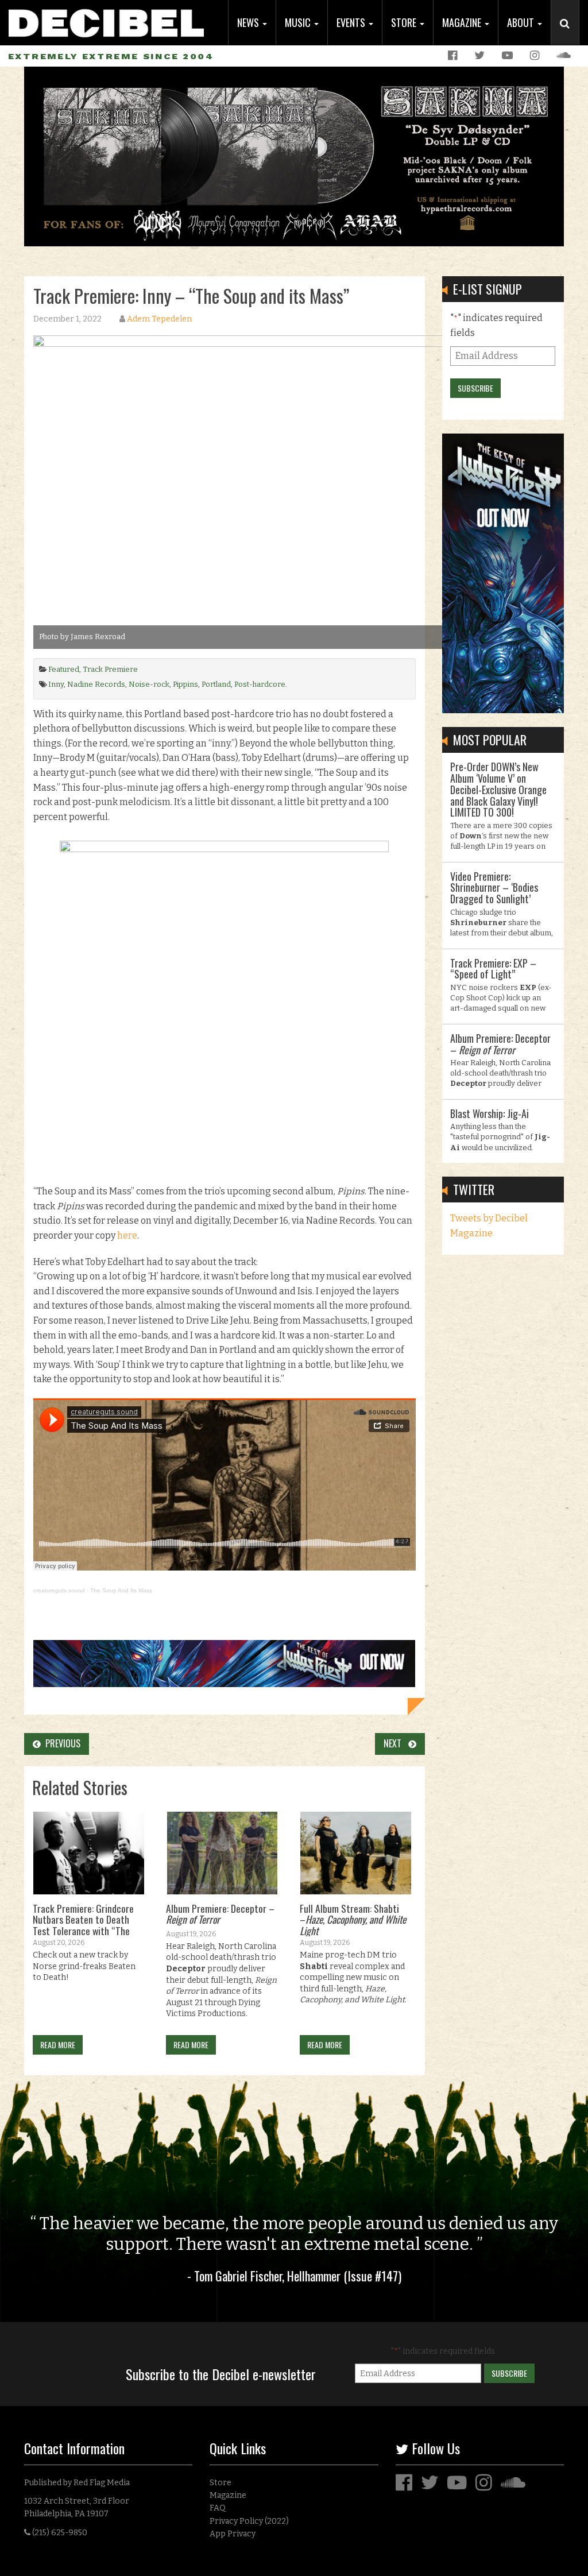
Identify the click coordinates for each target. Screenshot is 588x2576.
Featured (64, 669)
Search (570, 35)
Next (396, 1743)
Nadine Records (96, 684)
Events (352, 22)
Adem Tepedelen (159, 319)
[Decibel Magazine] (106, 19)
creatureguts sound (59, 1590)
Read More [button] (58, 2045)
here (127, 1235)
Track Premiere (110, 669)
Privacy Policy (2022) (249, 2521)
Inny (56, 684)
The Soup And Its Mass (121, 1590)
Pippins (185, 684)
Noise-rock (149, 684)
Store (405, 22)
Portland (216, 684)
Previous (61, 1743)
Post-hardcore (260, 684)
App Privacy (233, 2534)
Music (299, 22)
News (249, 22)
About (522, 22)
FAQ (218, 2508)
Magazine (463, 22)
